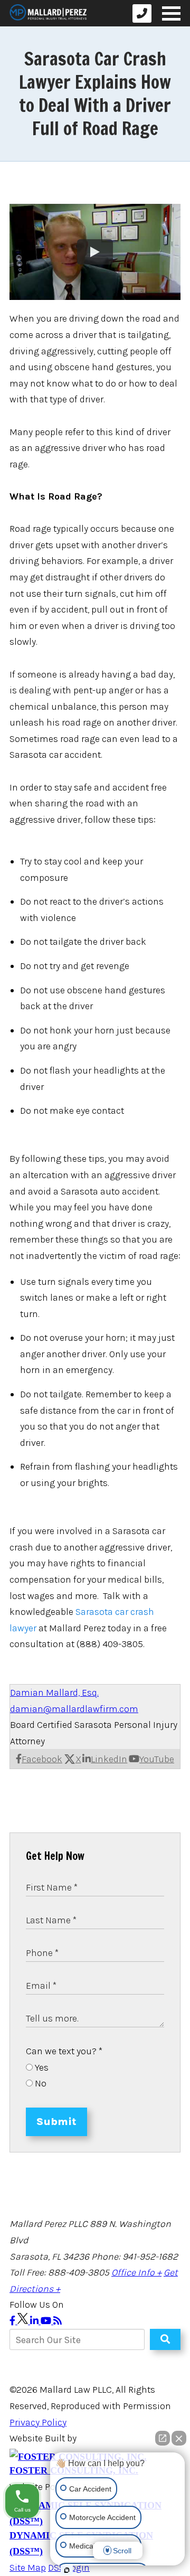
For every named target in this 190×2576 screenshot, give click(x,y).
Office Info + (136, 2272)
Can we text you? (64, 2051)
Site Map (28, 2568)
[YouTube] (47, 2321)
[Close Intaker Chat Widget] (179, 2438)
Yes (41, 2067)
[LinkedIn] (35, 2321)
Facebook (42, 1759)
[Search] (165, 2339)
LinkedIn (109, 1759)
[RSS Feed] (58, 2321)
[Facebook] (13, 2321)
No (40, 2083)
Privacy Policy (38, 2422)
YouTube (157, 1759)
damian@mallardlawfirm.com (74, 1709)
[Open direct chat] (163, 2438)
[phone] (142, 13)
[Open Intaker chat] (67, 2570)
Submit (56, 2122)
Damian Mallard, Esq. (54, 1693)
